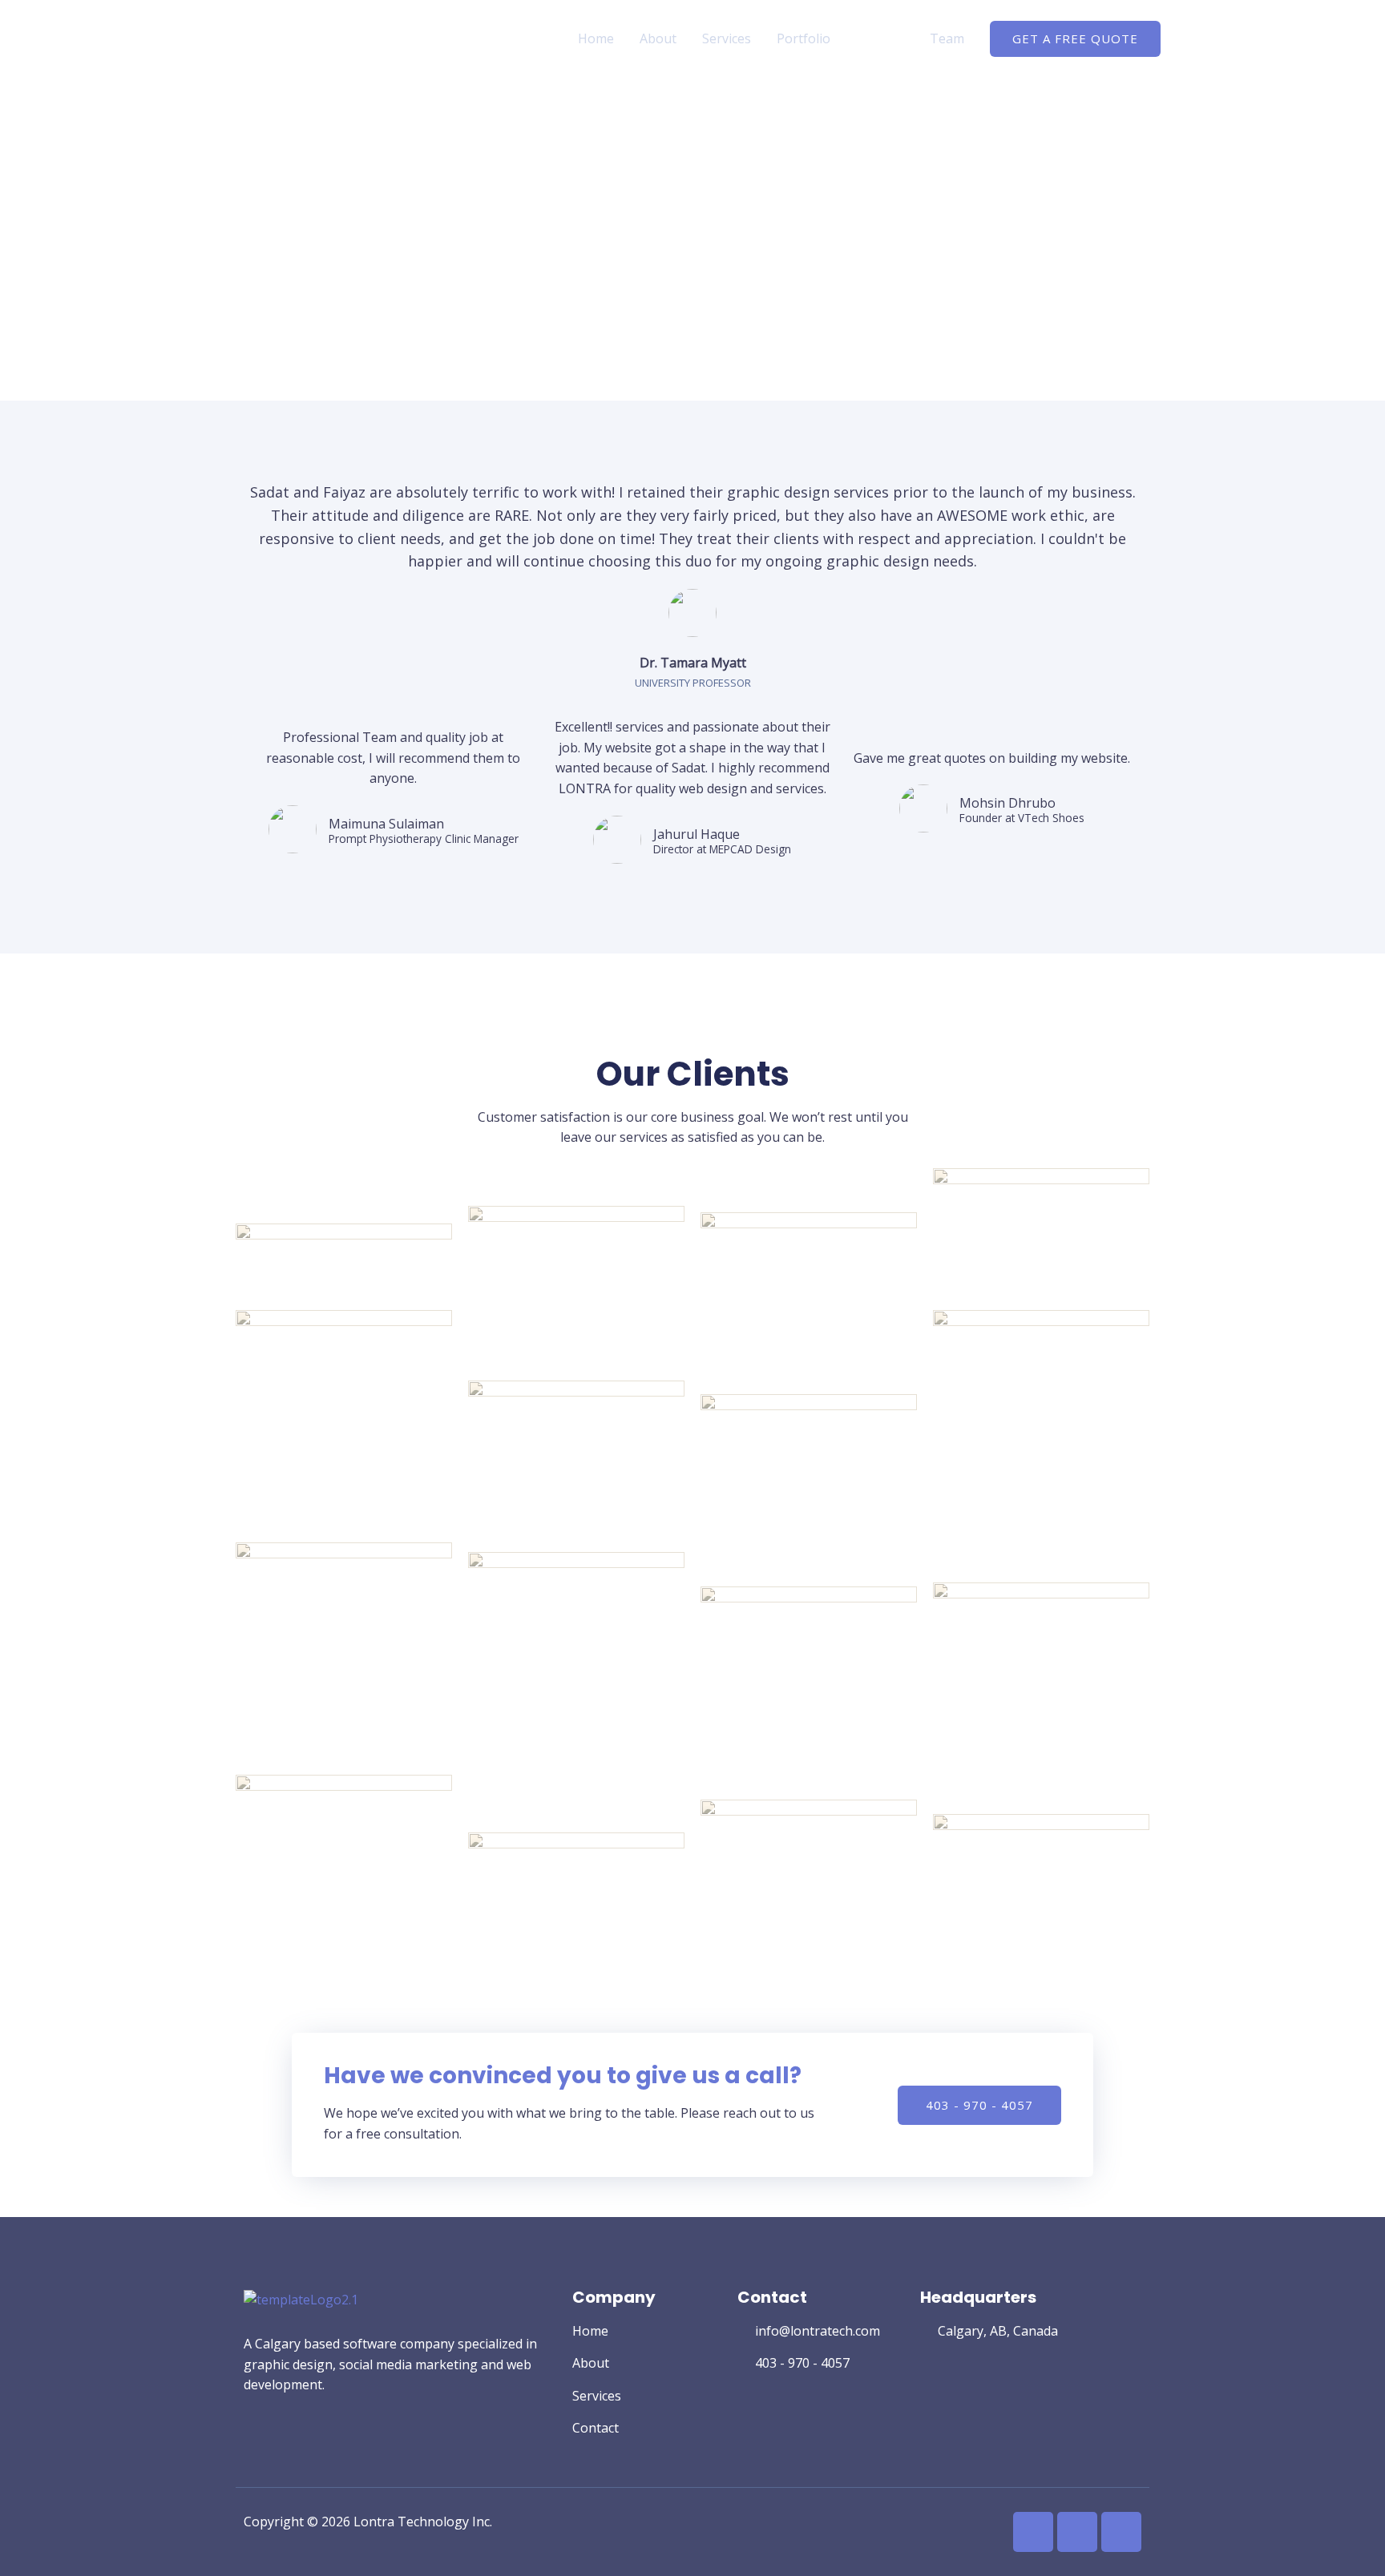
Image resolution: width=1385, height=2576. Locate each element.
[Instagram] (1077, 2532)
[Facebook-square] (1033, 2532)
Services (727, 38)
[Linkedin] (1121, 2532)
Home (596, 38)
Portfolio (804, 38)
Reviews (880, 38)
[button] (979, 2105)
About (658, 38)
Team (947, 38)
